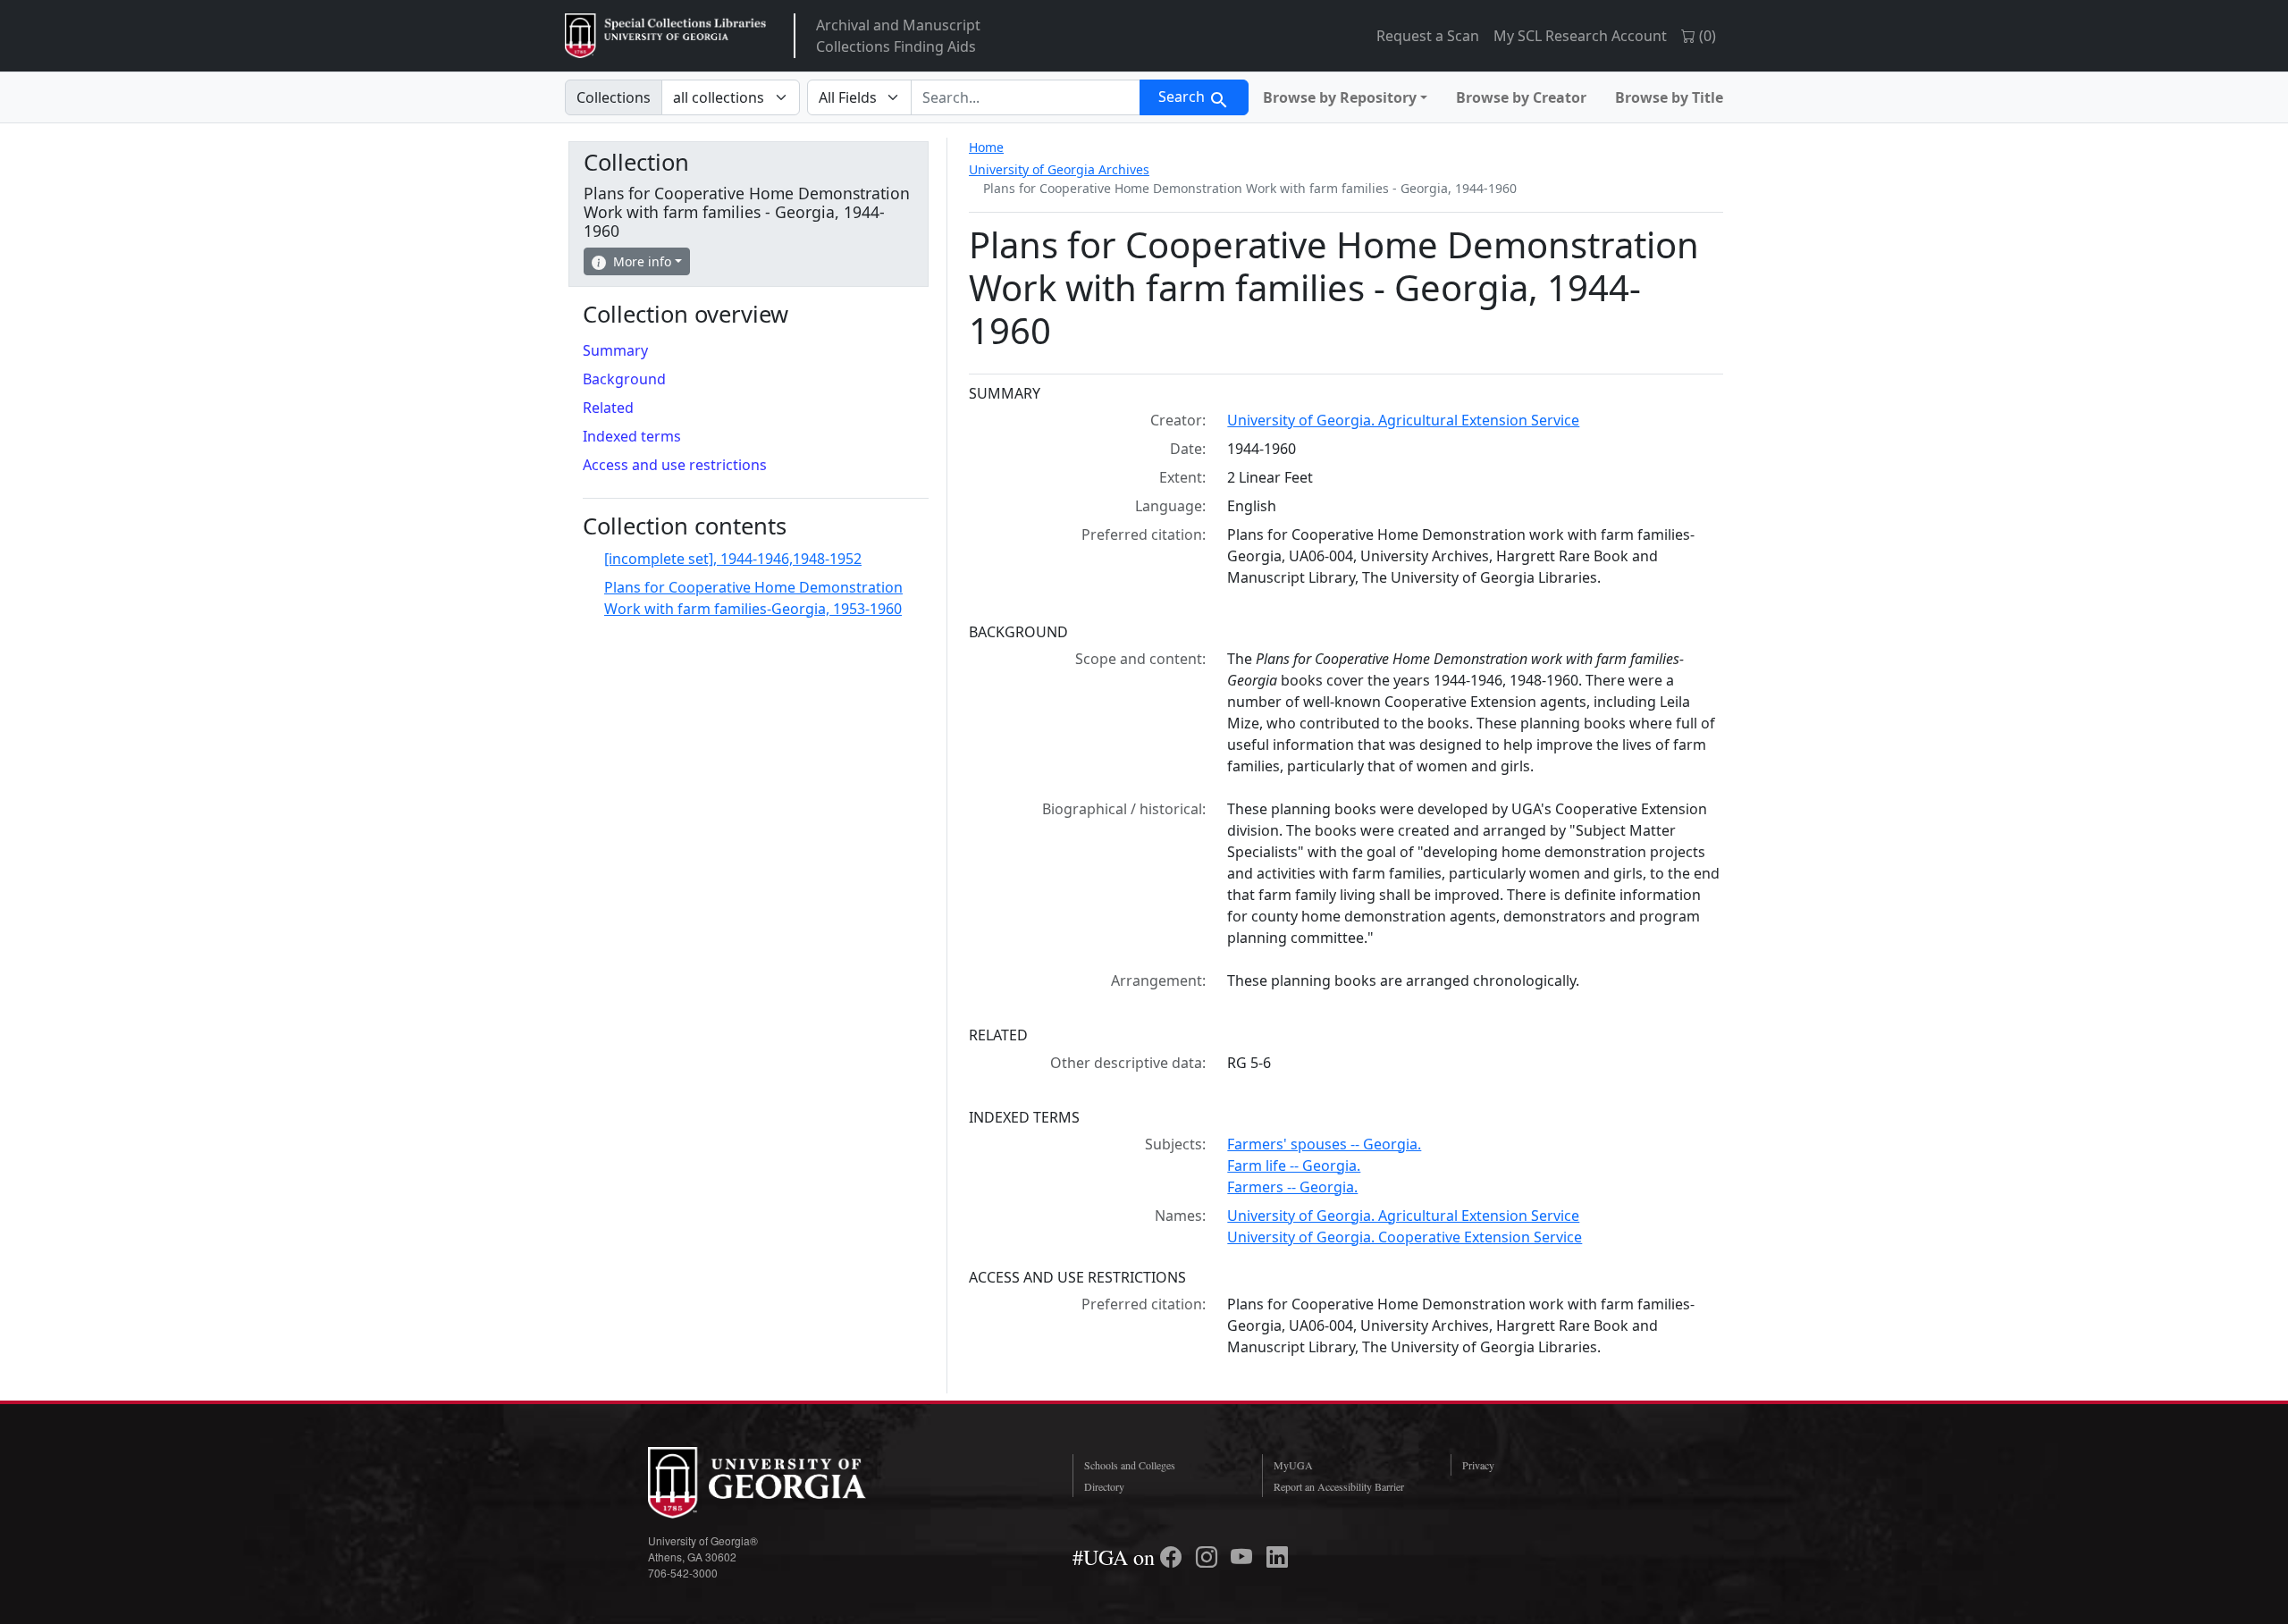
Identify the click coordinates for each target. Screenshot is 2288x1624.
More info (642, 261)
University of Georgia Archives (1059, 169)
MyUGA (1293, 1465)
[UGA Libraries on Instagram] (1209, 1557)
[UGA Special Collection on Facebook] (1173, 1557)
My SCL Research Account (1580, 36)
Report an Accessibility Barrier (1339, 1486)
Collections (614, 97)
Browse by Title (1669, 97)
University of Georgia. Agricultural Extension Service (1403, 420)
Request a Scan (1428, 36)
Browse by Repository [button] (1340, 97)
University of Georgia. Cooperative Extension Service (1405, 1237)
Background (624, 379)
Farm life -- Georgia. (1294, 1165)
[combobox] (1026, 97)
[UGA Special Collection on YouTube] (1244, 1557)
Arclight (665, 36)
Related (608, 408)
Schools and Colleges (1130, 1465)
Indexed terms (632, 436)
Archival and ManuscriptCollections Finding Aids (898, 36)
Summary (615, 350)
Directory (1104, 1486)
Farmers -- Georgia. (1292, 1187)
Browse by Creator (1521, 97)
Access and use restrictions (675, 465)
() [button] (1706, 36)
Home (986, 147)
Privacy (1478, 1465)
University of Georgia (782, 1483)
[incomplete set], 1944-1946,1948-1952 (733, 559)
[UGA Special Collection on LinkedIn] (1277, 1557)
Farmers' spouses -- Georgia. (1324, 1144)
